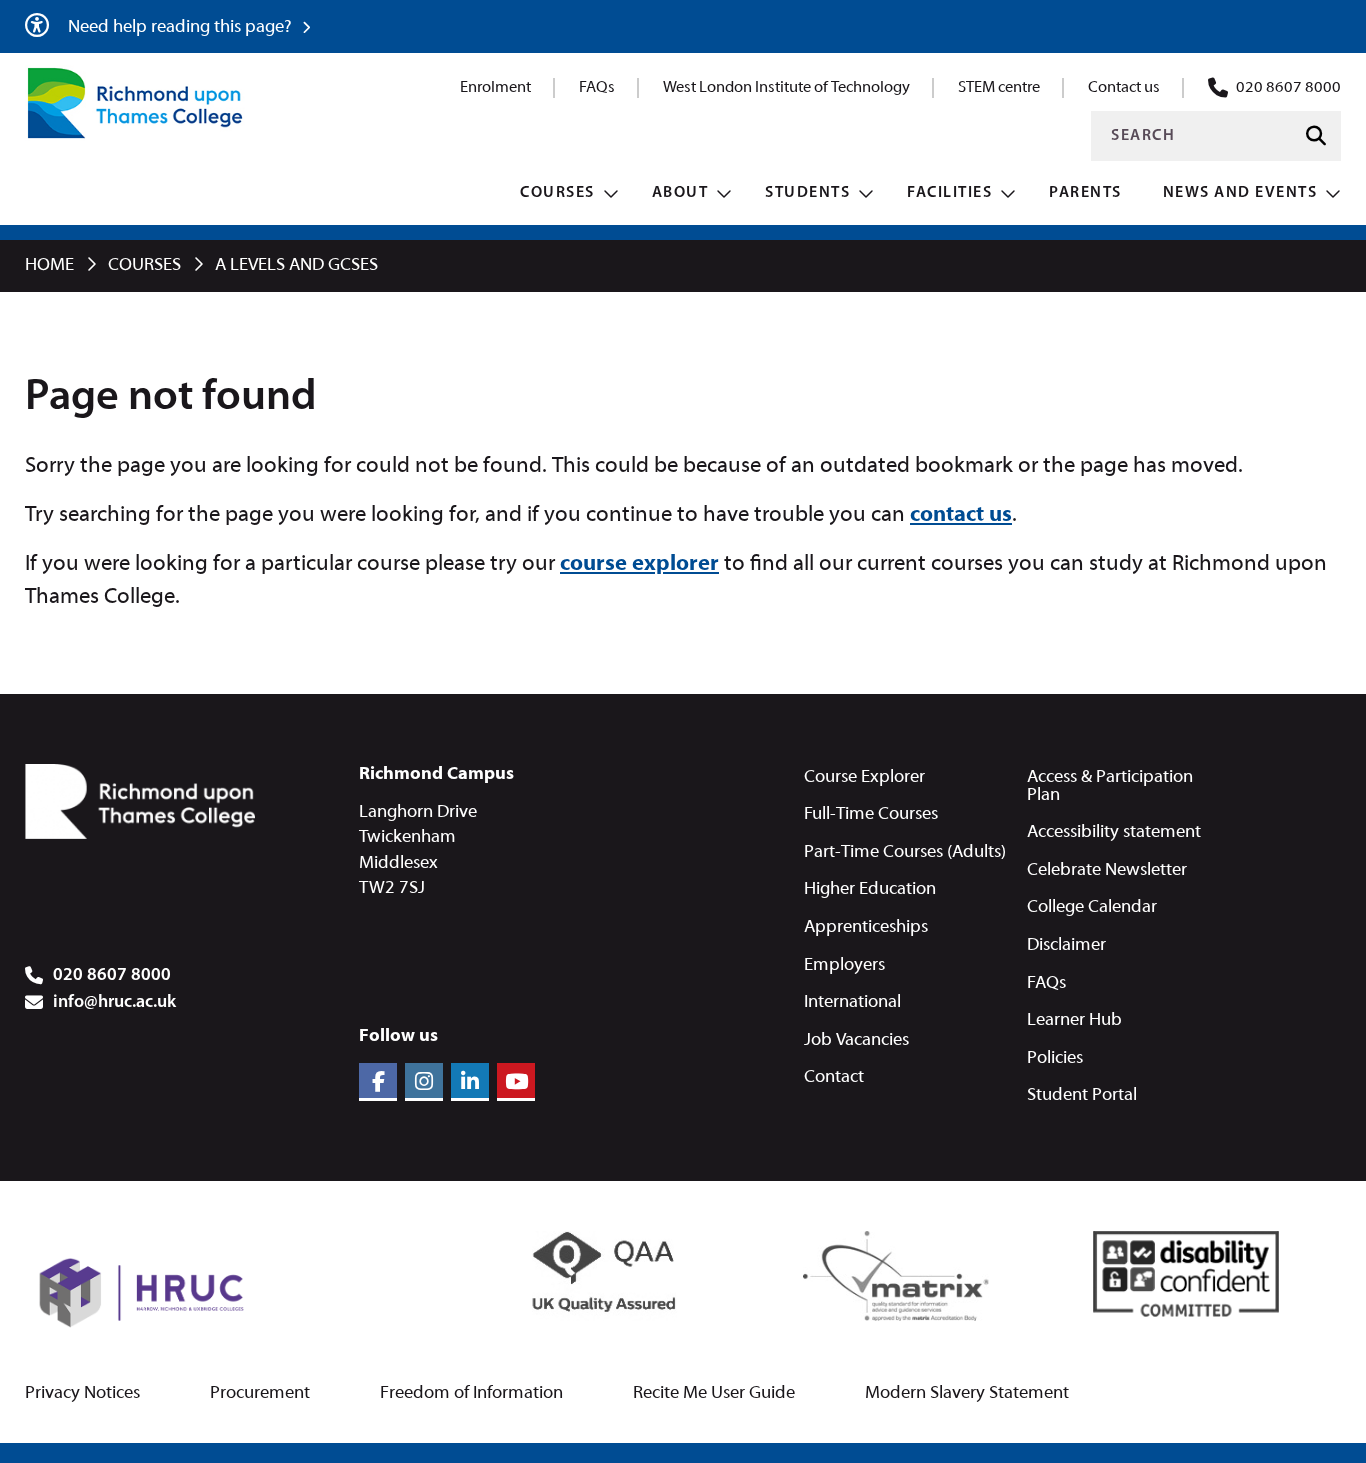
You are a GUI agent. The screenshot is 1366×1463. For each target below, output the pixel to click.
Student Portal (1082, 1095)
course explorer (639, 564)
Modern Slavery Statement (967, 1394)
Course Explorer (864, 777)
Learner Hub (1074, 1020)
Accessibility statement (1114, 832)
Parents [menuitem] (1085, 193)
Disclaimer (1066, 945)
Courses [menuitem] (557, 193)
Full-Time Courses (871, 814)
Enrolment (495, 88)
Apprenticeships (866, 927)
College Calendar (1092, 907)
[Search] (1316, 136)
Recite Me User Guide (714, 1394)
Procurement (260, 1394)
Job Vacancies (856, 1040)
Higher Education (870, 889)
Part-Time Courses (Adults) (905, 852)
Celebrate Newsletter (1107, 870)
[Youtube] (516, 1082)
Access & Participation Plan (1110, 786)
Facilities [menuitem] (949, 193)
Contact (834, 1077)
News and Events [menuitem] (1240, 193)
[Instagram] (424, 1082)
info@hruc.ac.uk (114, 1003)
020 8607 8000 (1288, 88)
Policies (1055, 1058)
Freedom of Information (471, 1394)
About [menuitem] (680, 193)
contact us (961, 515)
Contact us (1124, 88)
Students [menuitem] (807, 193)
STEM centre (999, 88)
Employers (844, 965)
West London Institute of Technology (786, 88)
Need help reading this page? (182, 27)
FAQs (597, 88)
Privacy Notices (82, 1394)
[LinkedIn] (470, 1082)
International (852, 1002)
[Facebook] (378, 1082)
